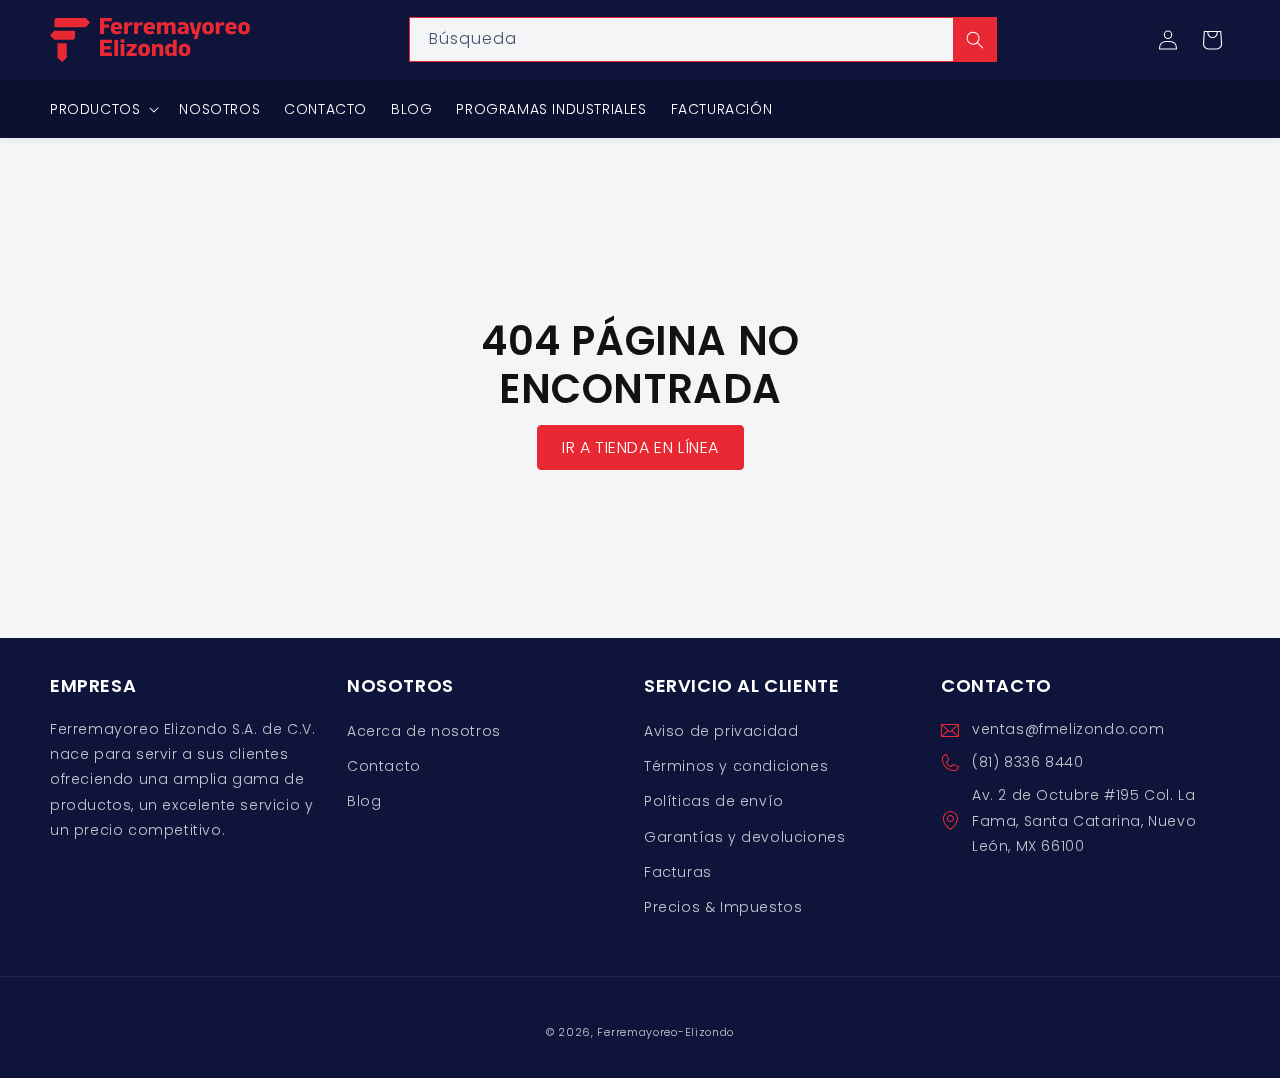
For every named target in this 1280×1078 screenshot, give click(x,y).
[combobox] (703, 39)
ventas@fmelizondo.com (1068, 729)
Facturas (678, 872)
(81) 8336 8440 (1027, 763)
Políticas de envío (714, 802)
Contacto (384, 767)
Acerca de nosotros (424, 731)
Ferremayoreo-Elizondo (665, 1032)
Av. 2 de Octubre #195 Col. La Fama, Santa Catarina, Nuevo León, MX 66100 (1084, 821)
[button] (1212, 40)
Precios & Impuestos (723, 907)
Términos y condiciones (736, 767)
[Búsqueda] (975, 39)
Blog (364, 802)
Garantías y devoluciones (744, 837)
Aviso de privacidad (721, 731)
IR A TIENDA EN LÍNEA (640, 447)
